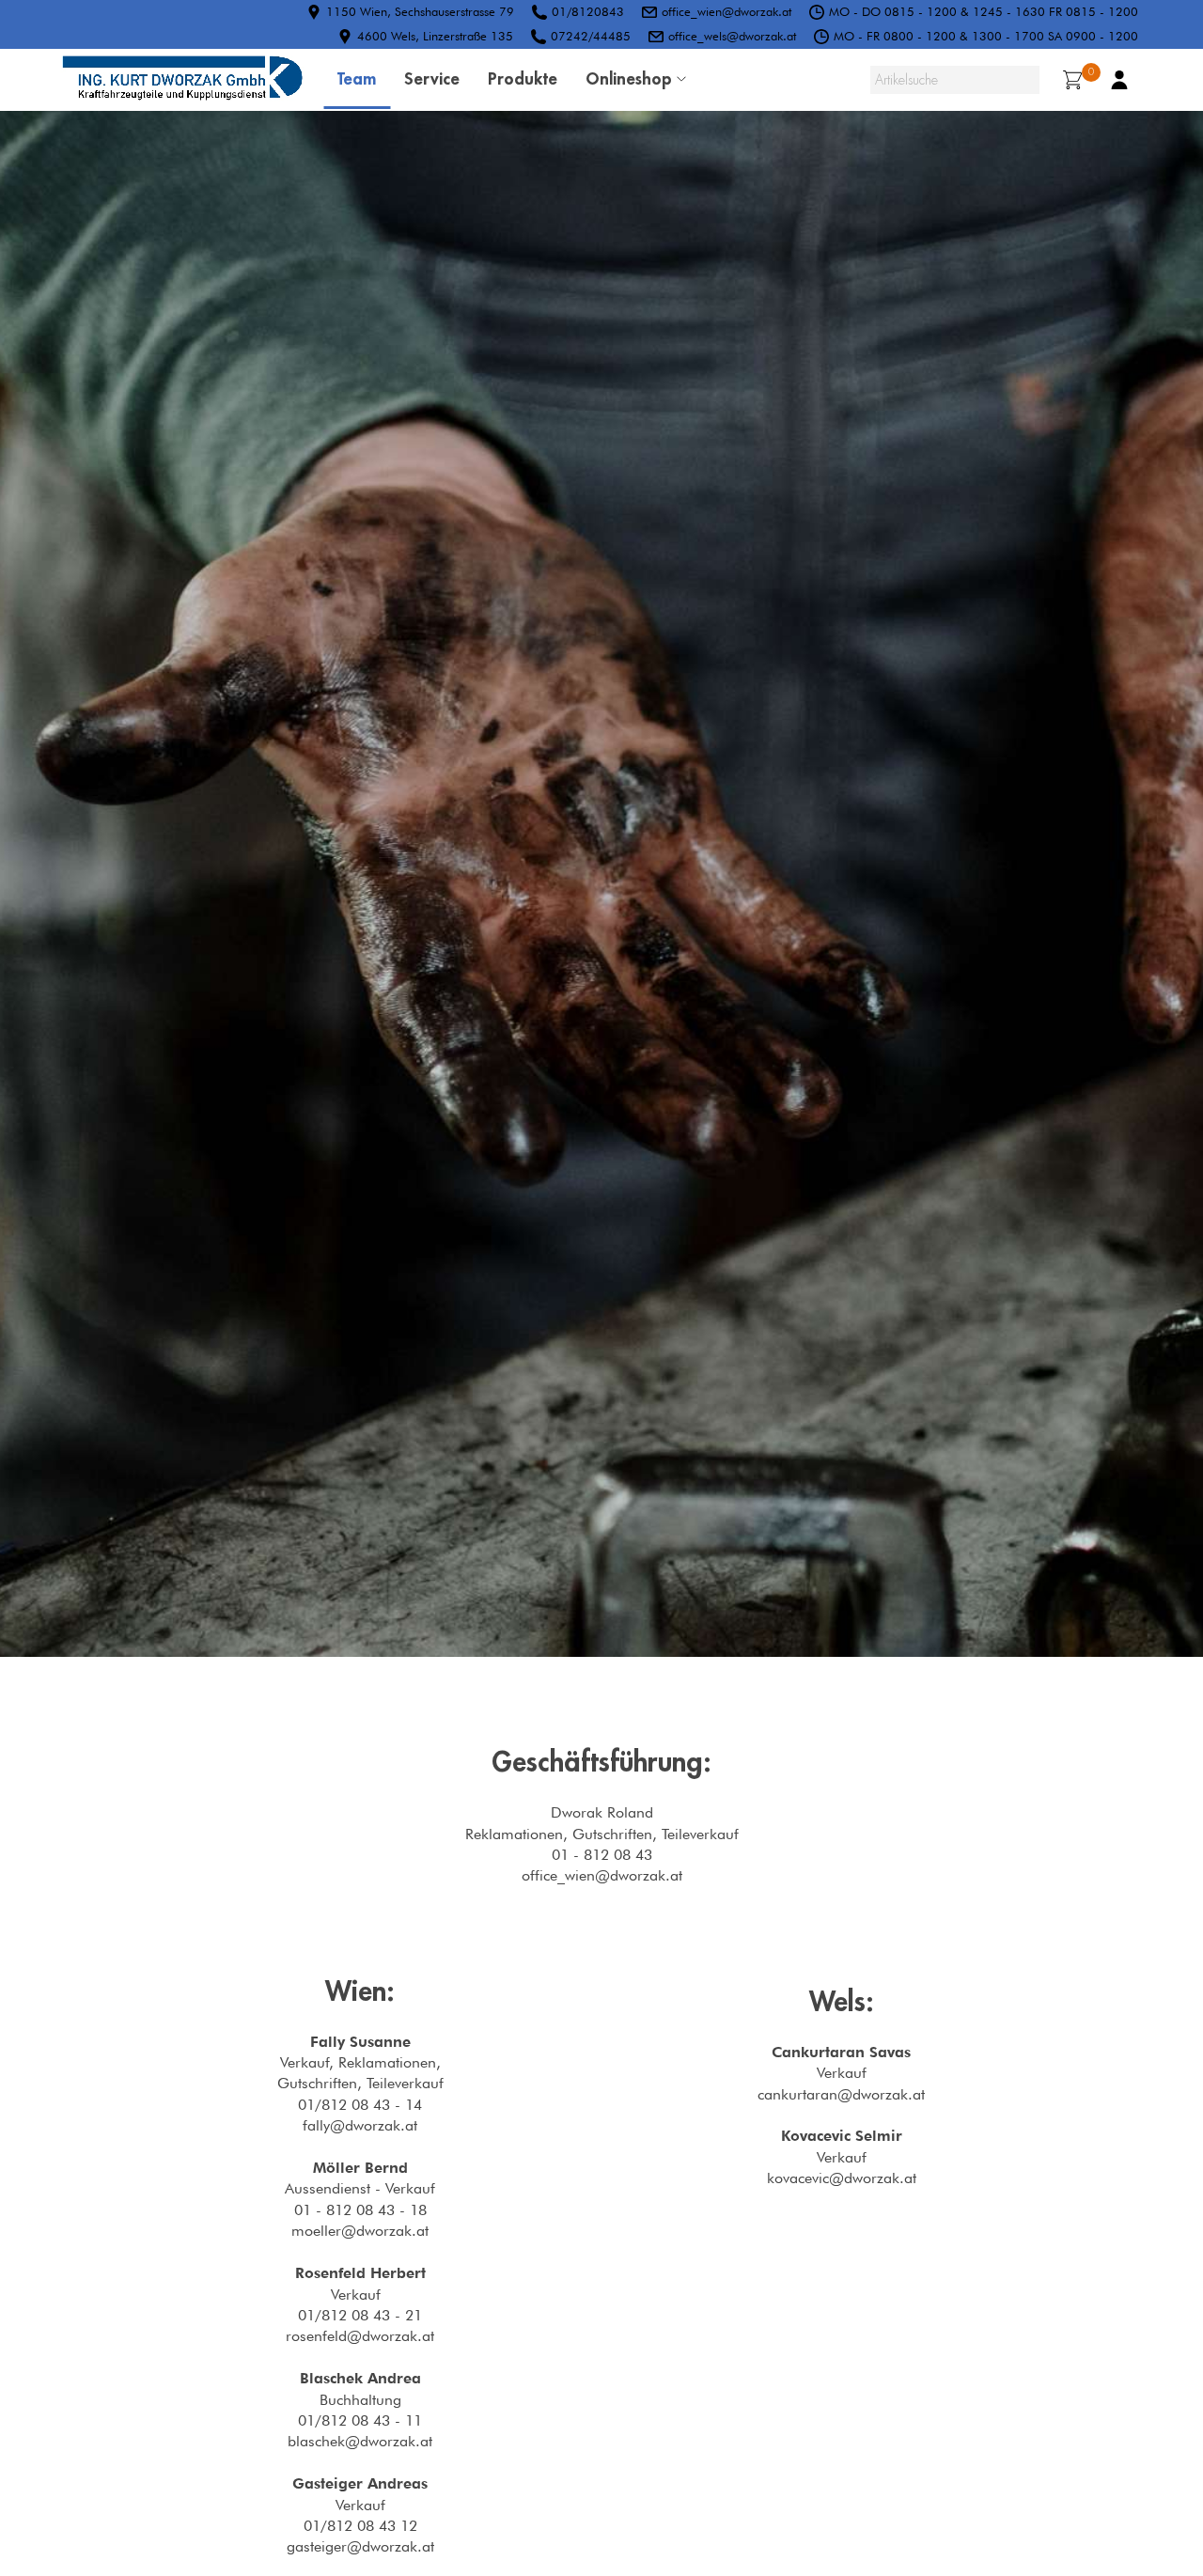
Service (432, 78)
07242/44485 (591, 36)
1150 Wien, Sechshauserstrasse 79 (420, 11)
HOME (182, 80)
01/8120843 (588, 11)
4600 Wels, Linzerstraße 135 (435, 36)
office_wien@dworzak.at (726, 11)
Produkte (523, 78)
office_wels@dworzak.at (732, 36)
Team (357, 78)
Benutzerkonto (1119, 80)
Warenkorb (1091, 72)
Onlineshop (629, 78)
